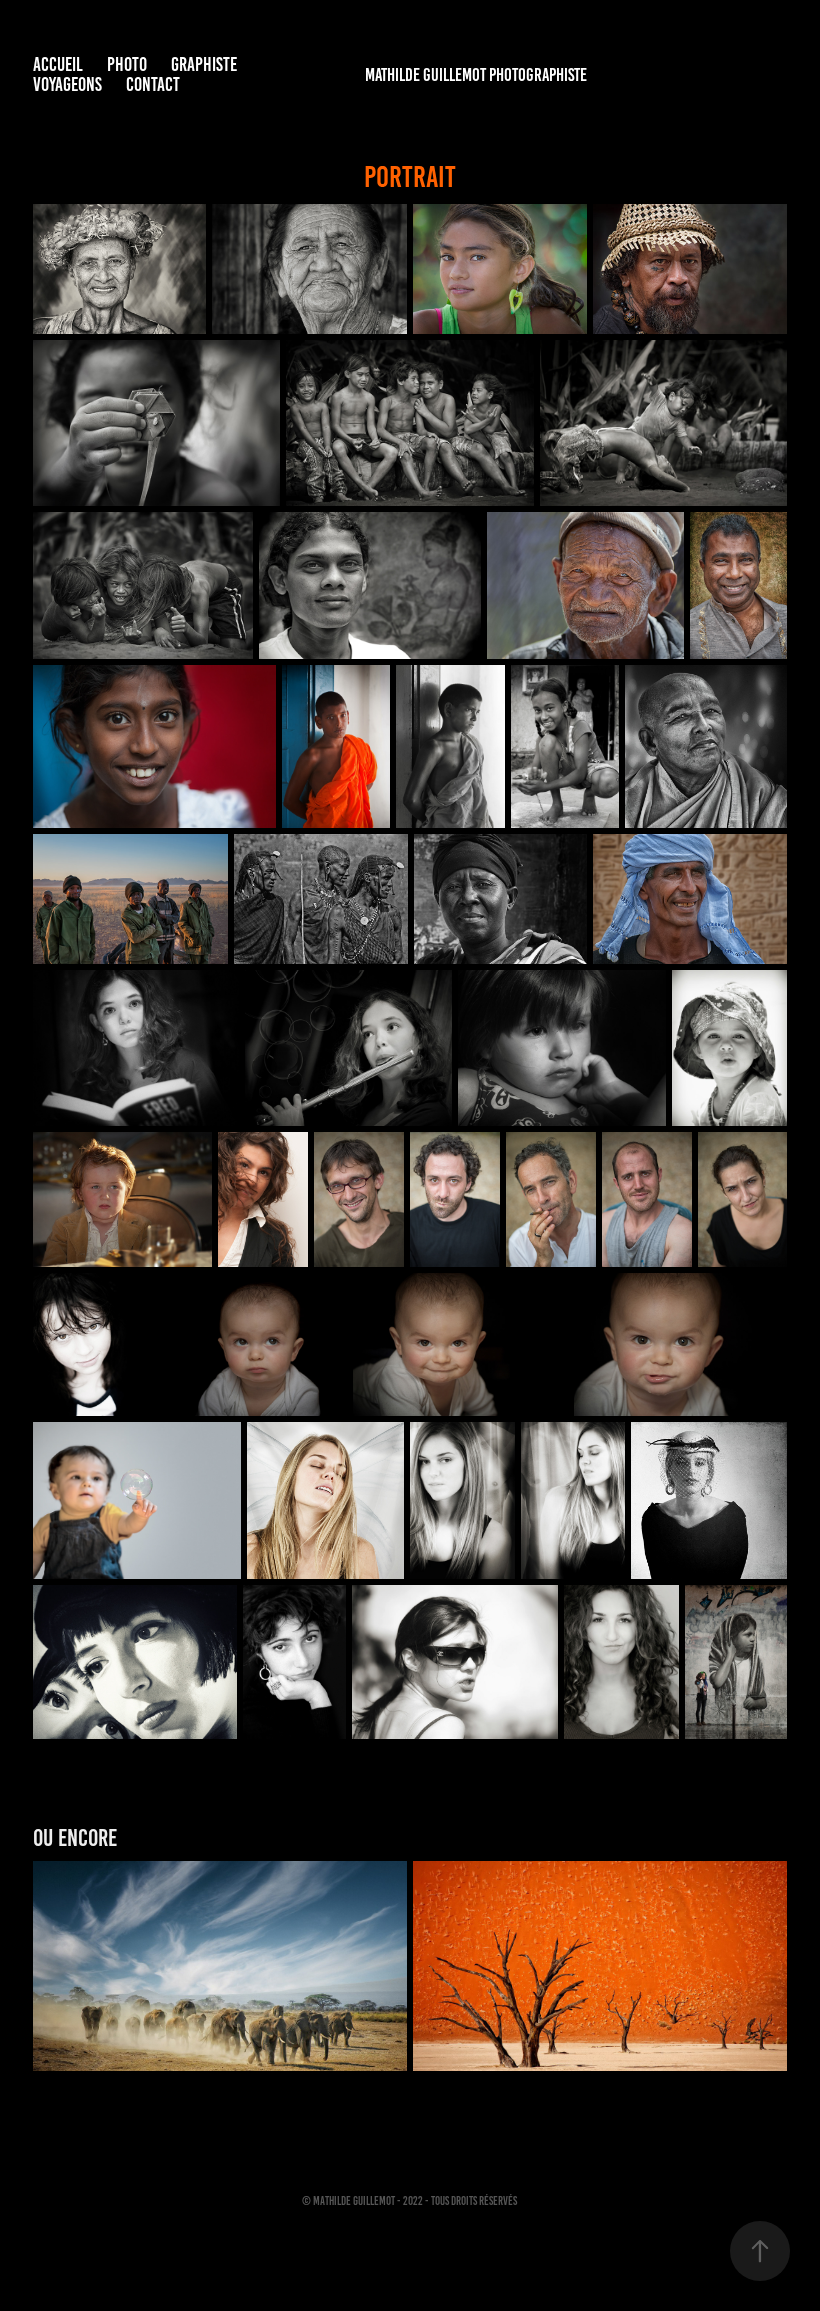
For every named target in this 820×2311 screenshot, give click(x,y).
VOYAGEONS (67, 84)
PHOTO (127, 64)
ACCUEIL (58, 64)
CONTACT (153, 84)
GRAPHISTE (204, 64)
